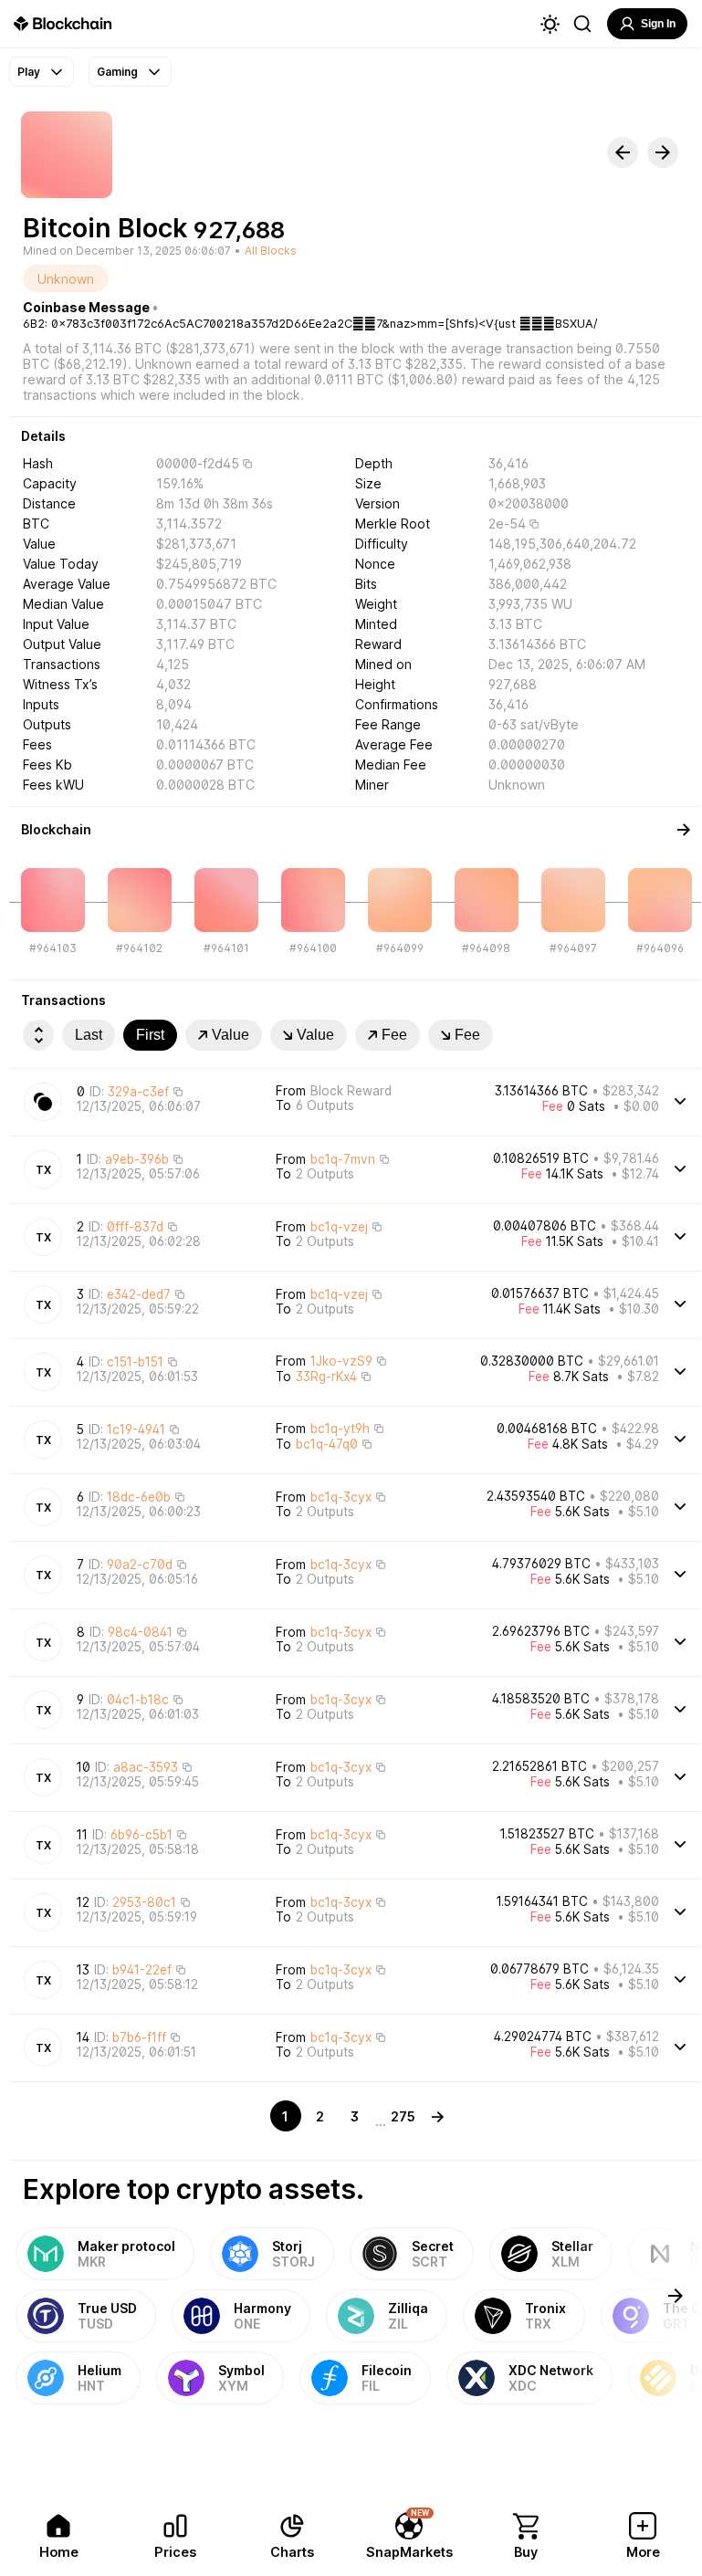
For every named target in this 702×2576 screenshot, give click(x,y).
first (150, 1035)
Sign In (658, 24)
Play (29, 72)
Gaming (117, 72)
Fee (394, 1035)
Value (231, 1035)
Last (89, 1035)
